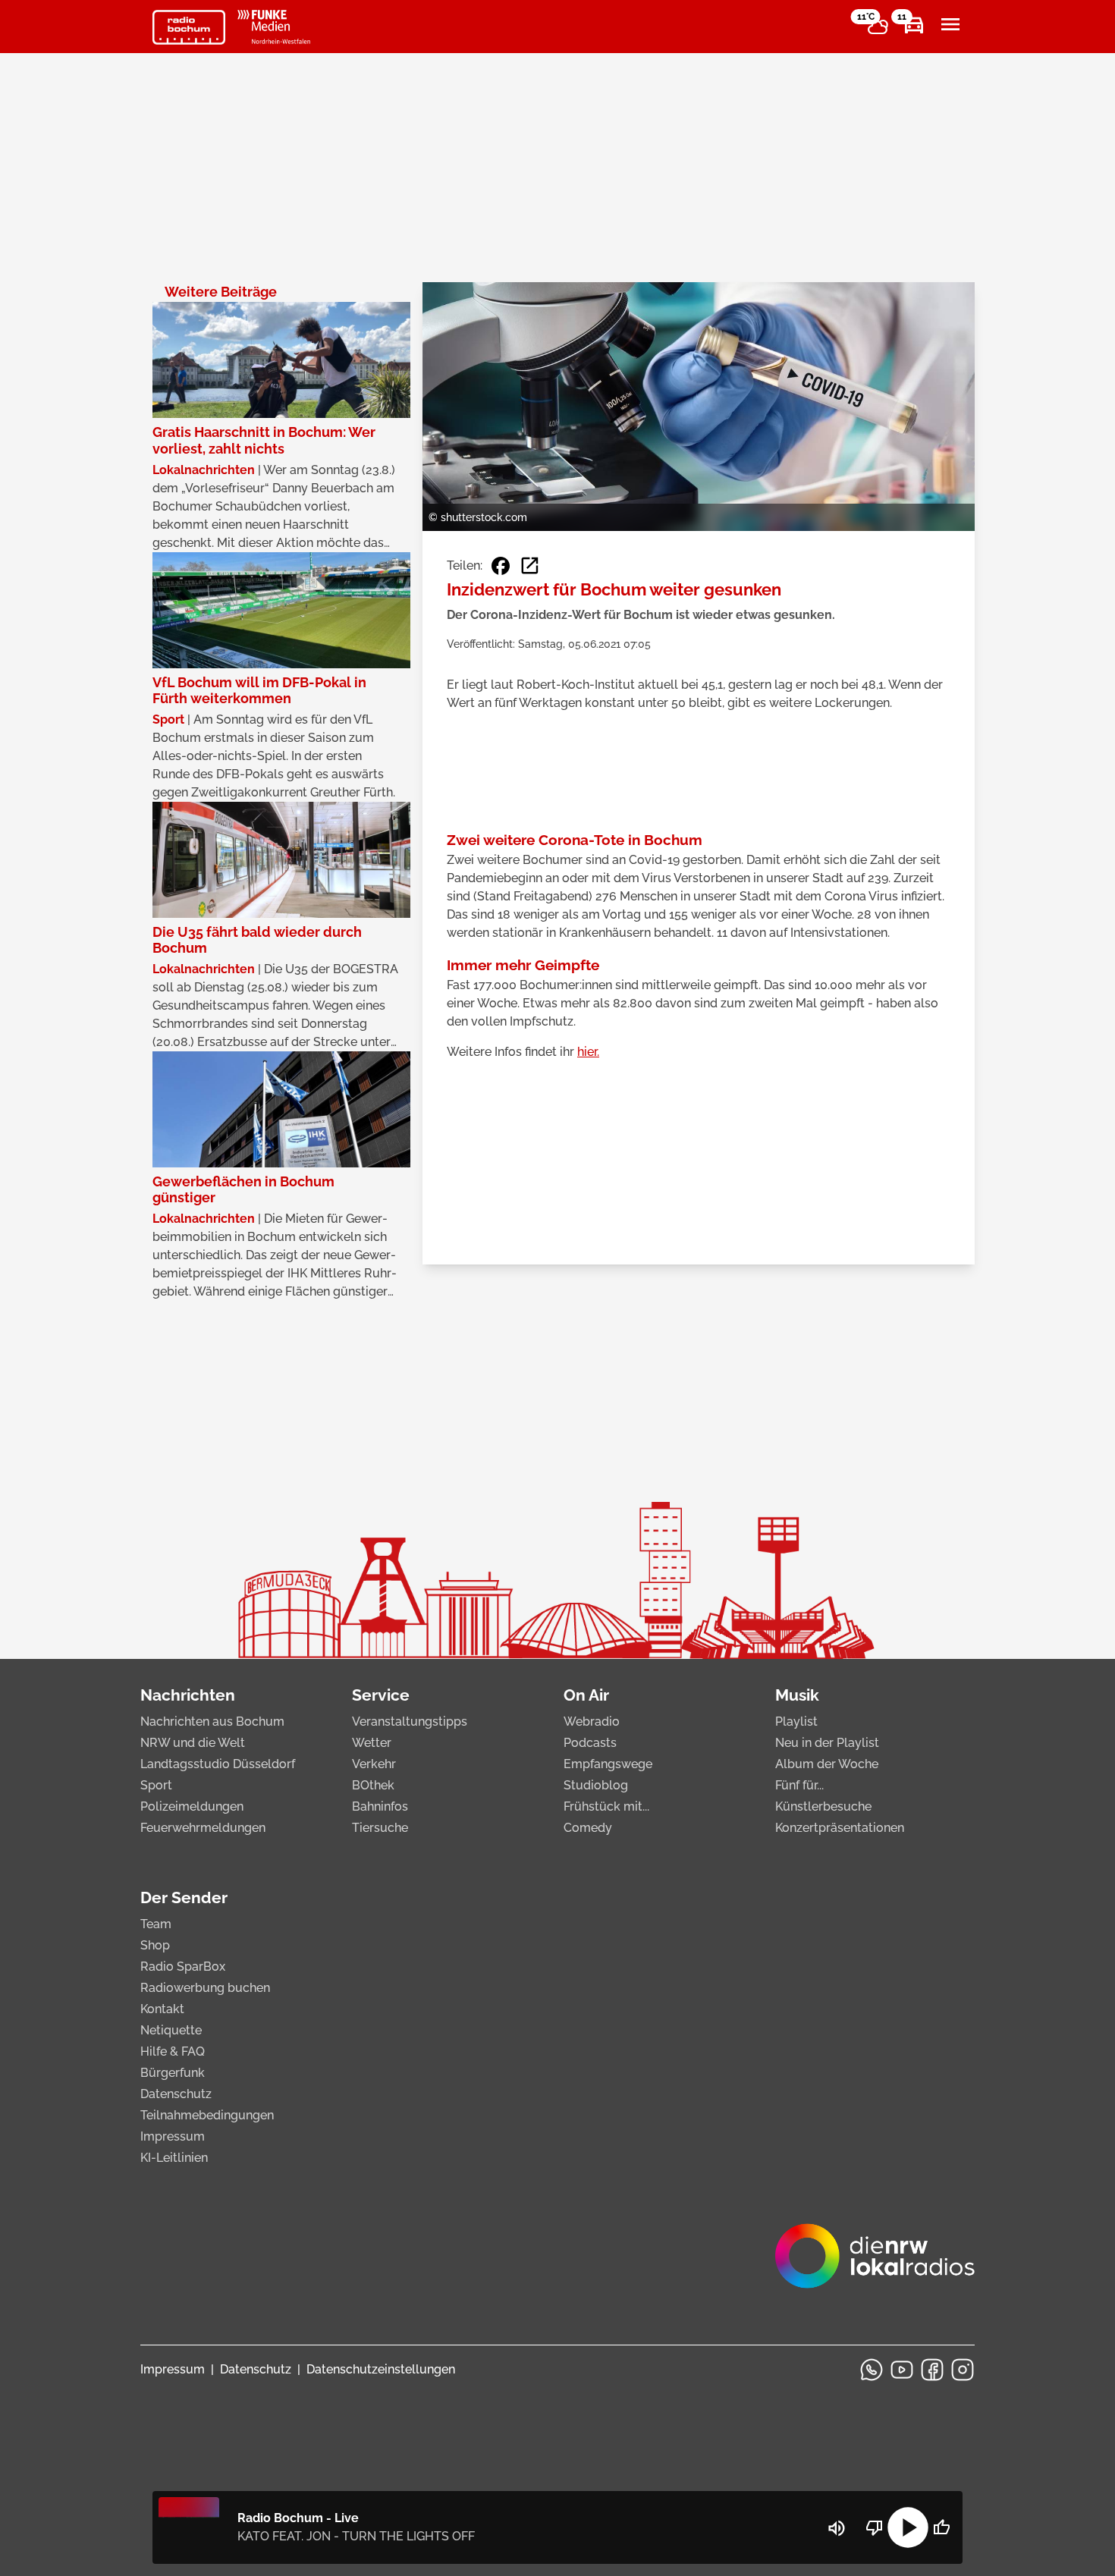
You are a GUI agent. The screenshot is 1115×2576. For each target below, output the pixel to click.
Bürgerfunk (173, 2073)
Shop (155, 1945)
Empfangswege (608, 1764)
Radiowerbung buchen (205, 1988)
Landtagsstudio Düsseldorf (218, 1764)
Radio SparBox (183, 1967)
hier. (588, 1052)
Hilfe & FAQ (173, 2051)
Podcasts (590, 1743)
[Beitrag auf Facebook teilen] (501, 566)
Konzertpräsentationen (840, 1828)
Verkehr (374, 1764)
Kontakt (162, 2009)
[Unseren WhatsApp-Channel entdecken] (872, 2370)
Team (156, 1924)
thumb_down (875, 2527)
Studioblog (596, 1785)
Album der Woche (827, 1764)
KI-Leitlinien (174, 2158)
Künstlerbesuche (823, 1806)
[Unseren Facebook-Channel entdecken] (932, 2370)
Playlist (796, 1722)
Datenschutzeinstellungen (381, 2369)
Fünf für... (799, 1785)
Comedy (588, 1828)
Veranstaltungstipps (410, 1722)
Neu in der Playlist (827, 1743)
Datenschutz (176, 2094)
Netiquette (171, 2030)
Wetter (372, 1743)
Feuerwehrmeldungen (203, 1828)
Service (381, 1695)
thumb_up (941, 2527)
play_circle (908, 2527)
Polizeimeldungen (192, 1806)
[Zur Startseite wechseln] (189, 27)
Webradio (592, 1722)
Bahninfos (380, 1806)
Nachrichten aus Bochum (212, 1722)
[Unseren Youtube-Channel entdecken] (902, 2370)
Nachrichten (188, 1695)
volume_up (837, 2528)
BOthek (373, 1785)
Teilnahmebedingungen (207, 2115)
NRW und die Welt (193, 1743)
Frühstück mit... (606, 1806)
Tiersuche (380, 1828)
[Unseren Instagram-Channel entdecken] (963, 2370)
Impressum (173, 2136)
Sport (156, 1785)
